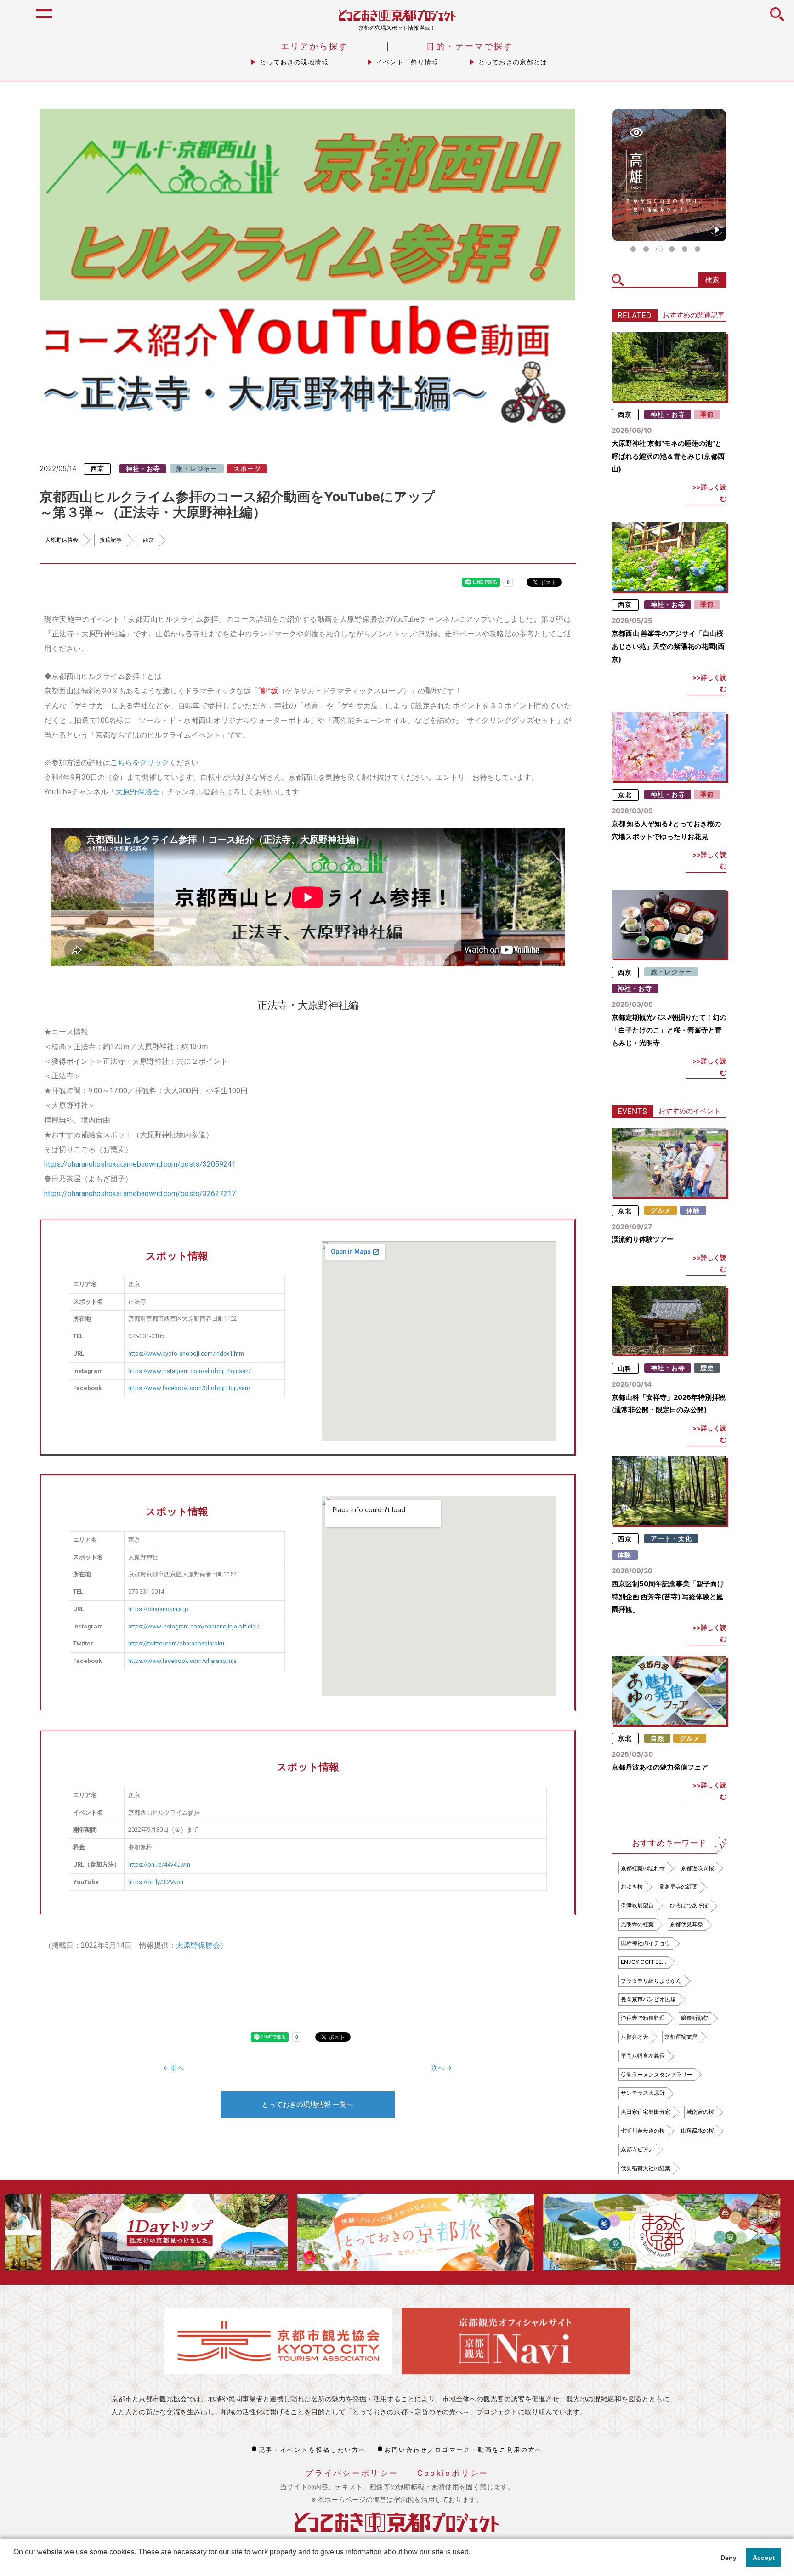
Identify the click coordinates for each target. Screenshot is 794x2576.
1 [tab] (633, 249)
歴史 (707, 1368)
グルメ (661, 1210)
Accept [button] (764, 2558)
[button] (15, 2564)
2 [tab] (646, 249)
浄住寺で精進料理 (643, 2018)
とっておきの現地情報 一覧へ (308, 2104)
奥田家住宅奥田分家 (646, 2112)
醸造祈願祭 (695, 2018)
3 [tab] (659, 249)
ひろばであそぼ (689, 1905)
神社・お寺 (143, 469)
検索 (712, 280)
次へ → (442, 2068)
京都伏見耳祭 (686, 1924)
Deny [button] (729, 2558)
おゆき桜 (632, 1887)
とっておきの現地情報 (294, 62)
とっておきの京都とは (513, 62)
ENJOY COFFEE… (644, 1962)
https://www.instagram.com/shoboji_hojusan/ (190, 1371)
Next (762, 2232)
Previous (31, 2232)
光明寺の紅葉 (637, 1924)
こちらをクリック (140, 763)
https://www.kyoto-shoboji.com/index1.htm (186, 1353)
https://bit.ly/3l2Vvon (156, 1882)
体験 (693, 1210)
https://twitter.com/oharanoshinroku (176, 1643)
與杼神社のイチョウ (646, 1943)
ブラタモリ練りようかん (651, 1981)
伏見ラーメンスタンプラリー (657, 2074)
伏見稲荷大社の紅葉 (646, 2168)
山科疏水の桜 (698, 2131)
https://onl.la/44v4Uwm (159, 1864)
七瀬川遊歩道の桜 (643, 2131)
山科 (625, 1368)
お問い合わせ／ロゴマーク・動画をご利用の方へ (464, 2450)
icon (777, 19)
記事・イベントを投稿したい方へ (312, 2450)
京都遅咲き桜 (698, 1868)
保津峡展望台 (637, 1905)
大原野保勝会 (62, 540)
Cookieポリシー (453, 2473)
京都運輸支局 (681, 2037)
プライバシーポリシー (352, 2473)
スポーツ (247, 469)
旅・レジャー (197, 469)
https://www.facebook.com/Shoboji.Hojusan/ (189, 1388)
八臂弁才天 (635, 2037)
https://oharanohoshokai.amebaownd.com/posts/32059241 (140, 1164)
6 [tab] (698, 249)
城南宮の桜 (700, 2112)
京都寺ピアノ (637, 2149)
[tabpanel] (669, 175)
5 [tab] (685, 249)
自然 (658, 1738)
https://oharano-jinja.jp (158, 1609)
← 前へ (173, 2068)
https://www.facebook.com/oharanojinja (182, 1661)
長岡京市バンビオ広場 (648, 1999)
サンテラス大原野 (643, 2093)
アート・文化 (671, 1538)
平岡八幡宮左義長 (643, 2056)
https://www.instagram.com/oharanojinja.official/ (194, 1626)
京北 (625, 794)
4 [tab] (672, 249)
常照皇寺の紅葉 (678, 1887)
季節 (707, 414)
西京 (97, 469)
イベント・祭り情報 (407, 62)
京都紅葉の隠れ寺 (643, 1868)
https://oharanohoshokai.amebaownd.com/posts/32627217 (140, 1194)
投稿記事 (111, 540)
